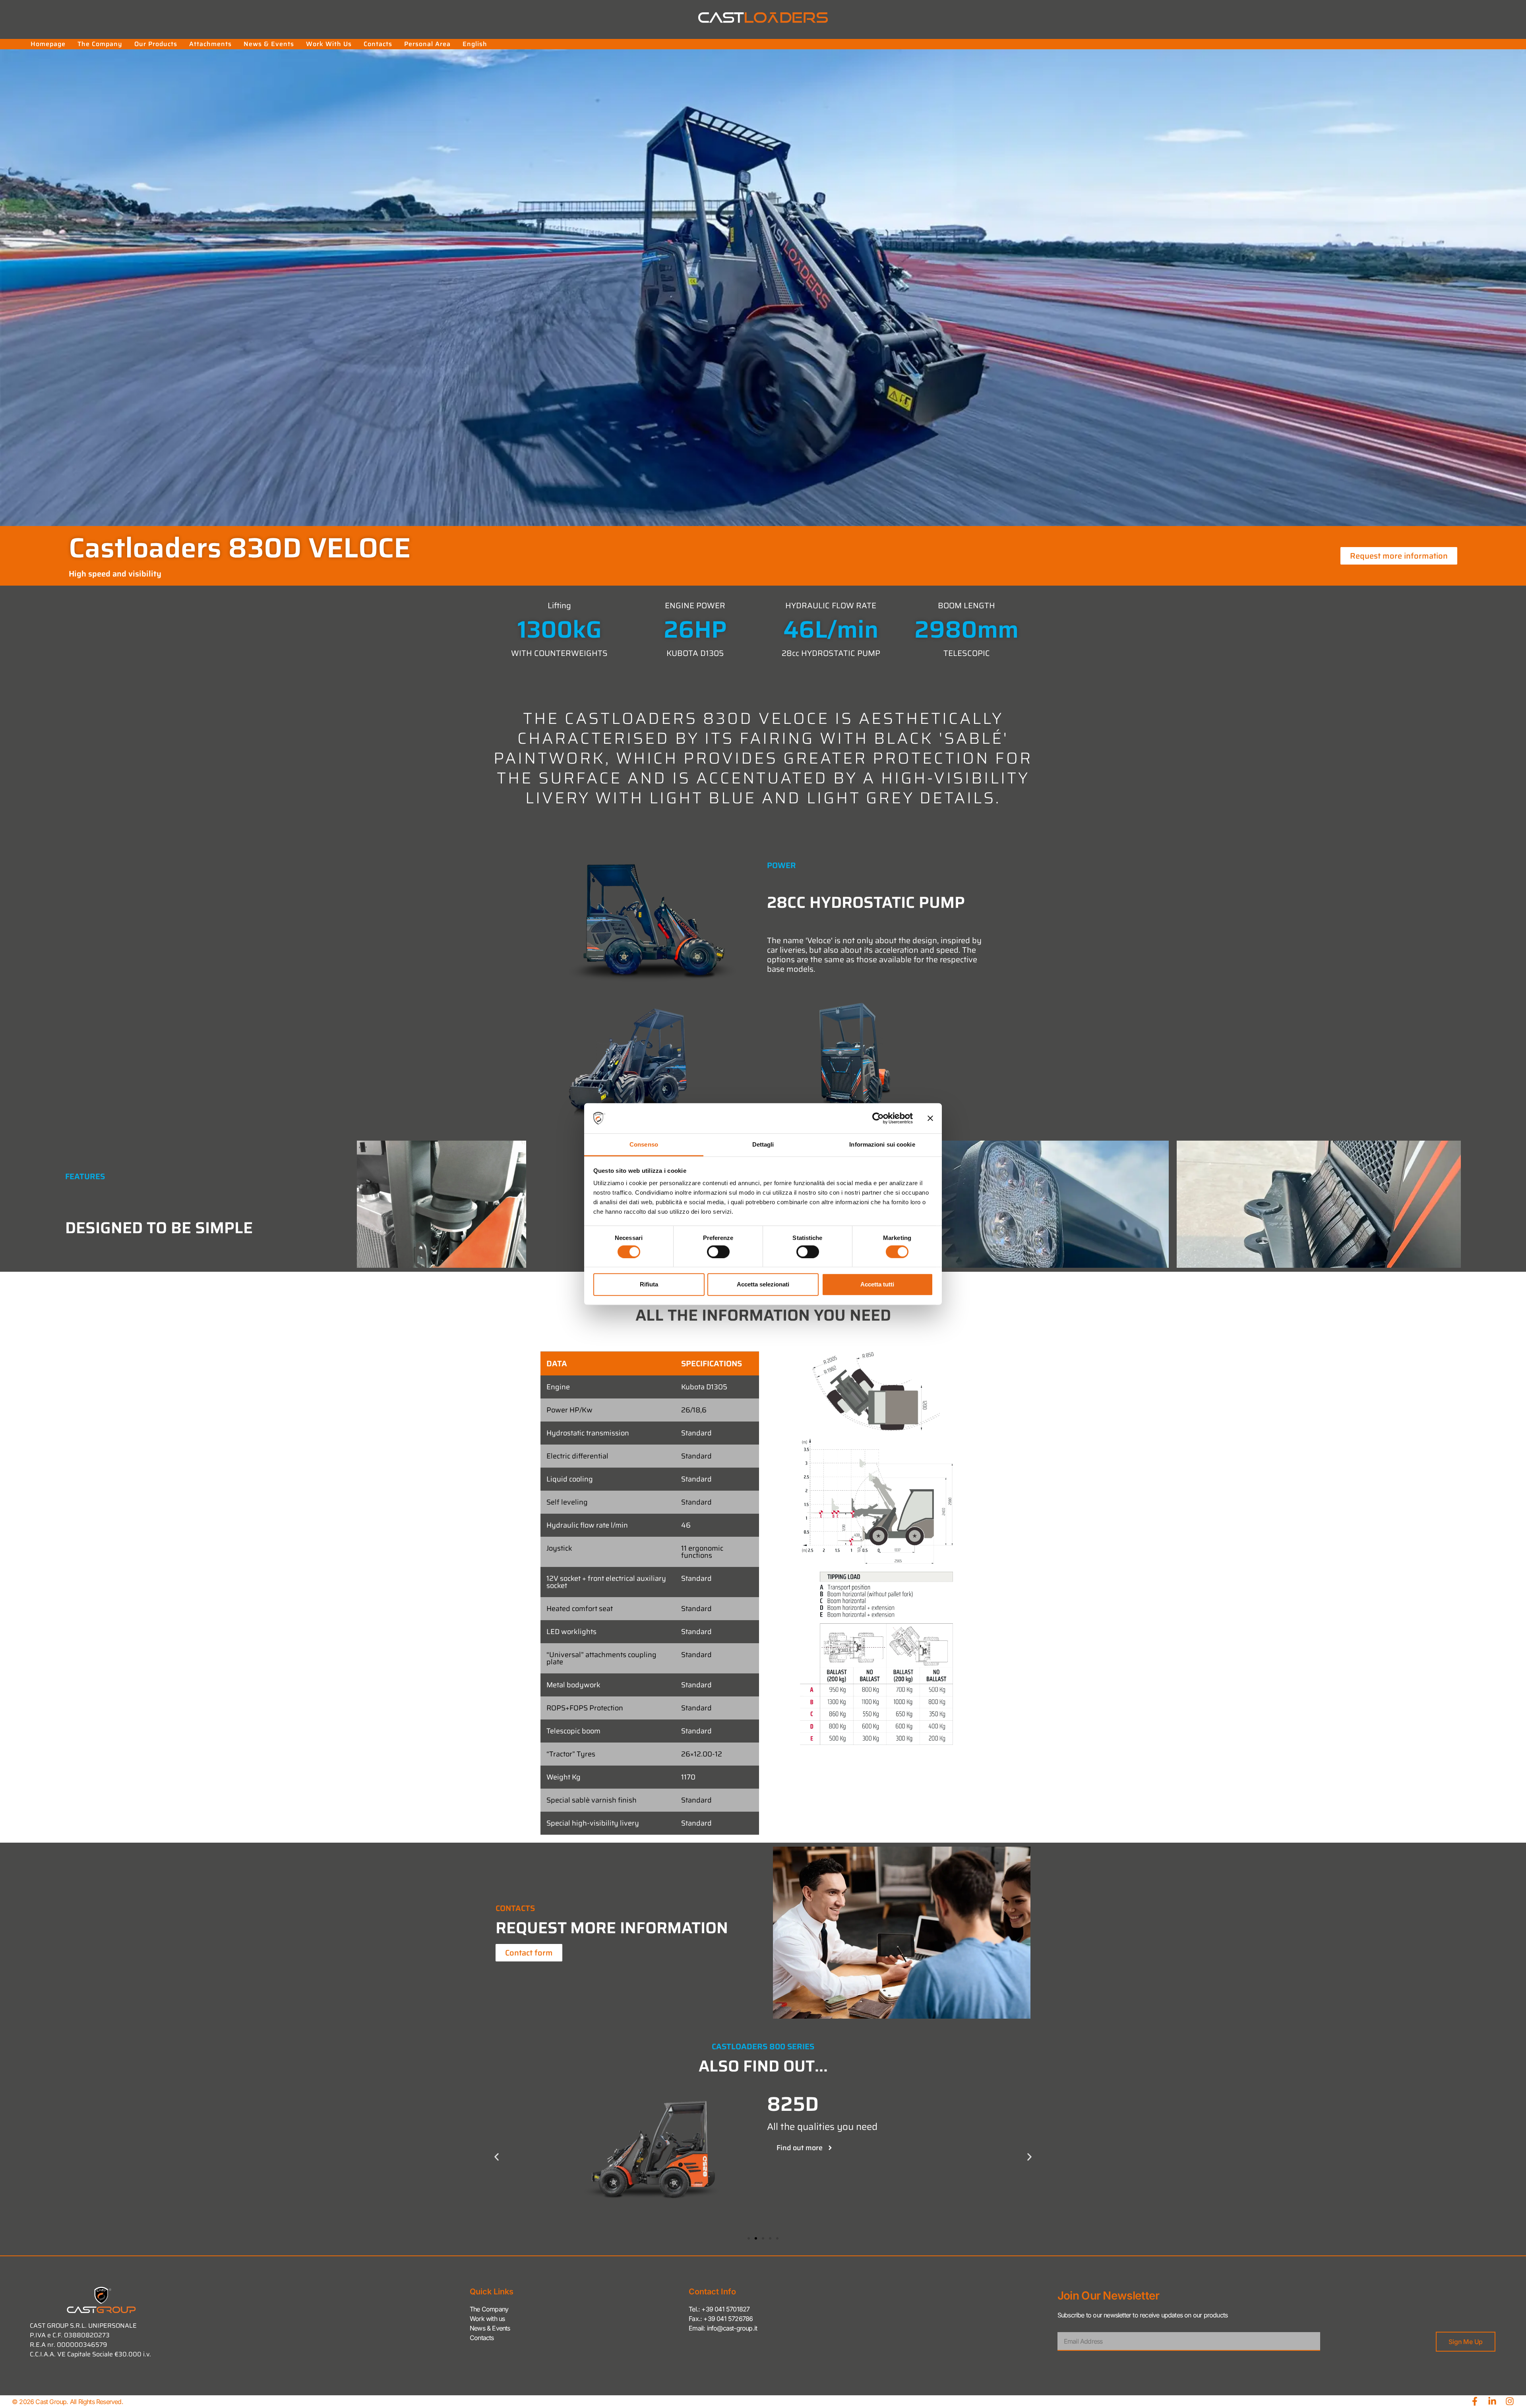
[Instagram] (1510, 2401)
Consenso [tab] (644, 1144)
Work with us (329, 44)
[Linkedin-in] (1492, 2401)
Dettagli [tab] (763, 1144)
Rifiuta (649, 1284)
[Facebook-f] (1475, 2401)
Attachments (210, 44)
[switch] (718, 1251)
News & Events (269, 44)
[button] (497, 2157)
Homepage (48, 44)
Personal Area (427, 44)
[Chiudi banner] (930, 1118)
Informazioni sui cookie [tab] (882, 1144)
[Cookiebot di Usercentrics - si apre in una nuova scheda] (878, 1118)
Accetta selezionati (763, 1284)
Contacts (378, 44)
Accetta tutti (877, 1284)
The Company (100, 44)
